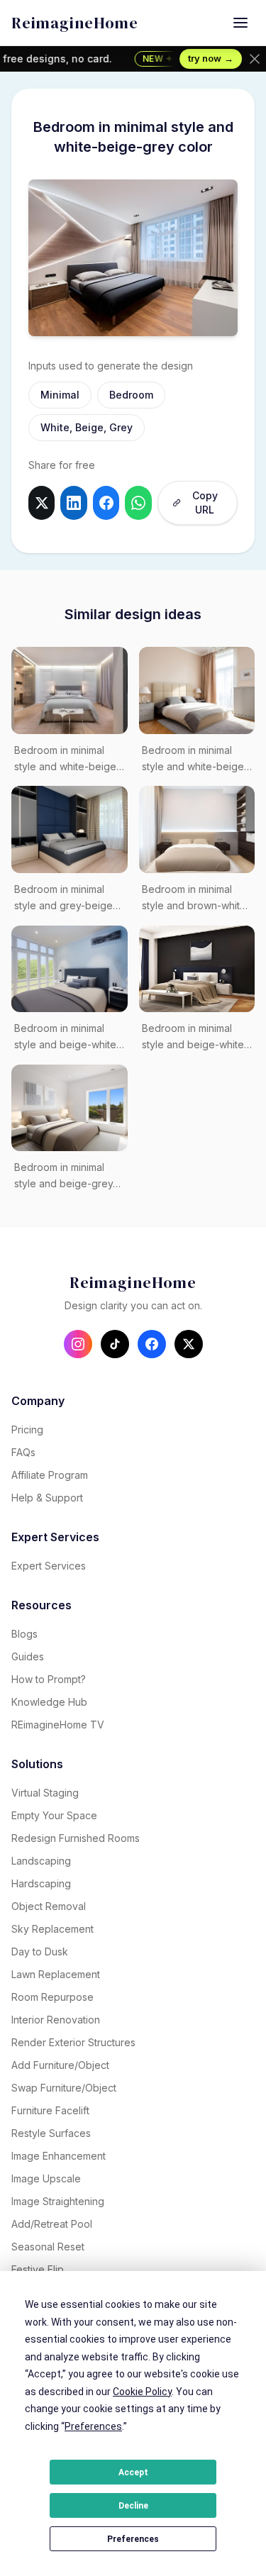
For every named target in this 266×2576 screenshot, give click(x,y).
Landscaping (41, 1861)
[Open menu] (240, 23)
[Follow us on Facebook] (152, 1344)
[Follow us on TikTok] (115, 1344)
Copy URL (205, 503)
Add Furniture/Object (60, 2065)
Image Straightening (58, 2201)
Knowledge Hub (49, 1702)
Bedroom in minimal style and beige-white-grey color (67, 1038)
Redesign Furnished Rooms (76, 1838)
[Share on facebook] (106, 503)
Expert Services (49, 1566)
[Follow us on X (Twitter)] (189, 1344)
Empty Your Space (54, 1815)
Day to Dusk (40, 1952)
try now (211, 58)
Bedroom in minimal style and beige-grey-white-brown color (66, 1177)
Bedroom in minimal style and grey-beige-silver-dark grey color (66, 899)
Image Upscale (46, 2178)
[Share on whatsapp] (138, 503)
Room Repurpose (52, 1997)
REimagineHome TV (58, 1725)
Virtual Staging (45, 1793)
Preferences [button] (93, 2426)
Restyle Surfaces (51, 2133)
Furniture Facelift (50, 2110)
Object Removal (49, 1906)
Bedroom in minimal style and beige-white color (193, 1038)
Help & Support (47, 1498)
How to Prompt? (49, 1679)
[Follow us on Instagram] (78, 1344)
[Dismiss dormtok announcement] (255, 59)
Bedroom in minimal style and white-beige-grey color (67, 760)
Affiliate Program (50, 1475)
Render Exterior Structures (73, 2042)
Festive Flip (38, 2269)
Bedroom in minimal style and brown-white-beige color (196, 899)
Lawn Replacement (56, 1974)
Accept (133, 2472)
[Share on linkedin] (73, 503)
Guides (28, 1656)
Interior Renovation (56, 2020)
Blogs (24, 1634)
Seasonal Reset (48, 2247)
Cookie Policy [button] (142, 2392)
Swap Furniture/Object (64, 2088)
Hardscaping (41, 1883)
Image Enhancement (59, 2156)
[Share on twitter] (41, 503)
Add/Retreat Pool (52, 2224)
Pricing (27, 1429)
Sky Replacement (52, 1929)
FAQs (23, 1452)
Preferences (133, 2539)
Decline (133, 2506)
